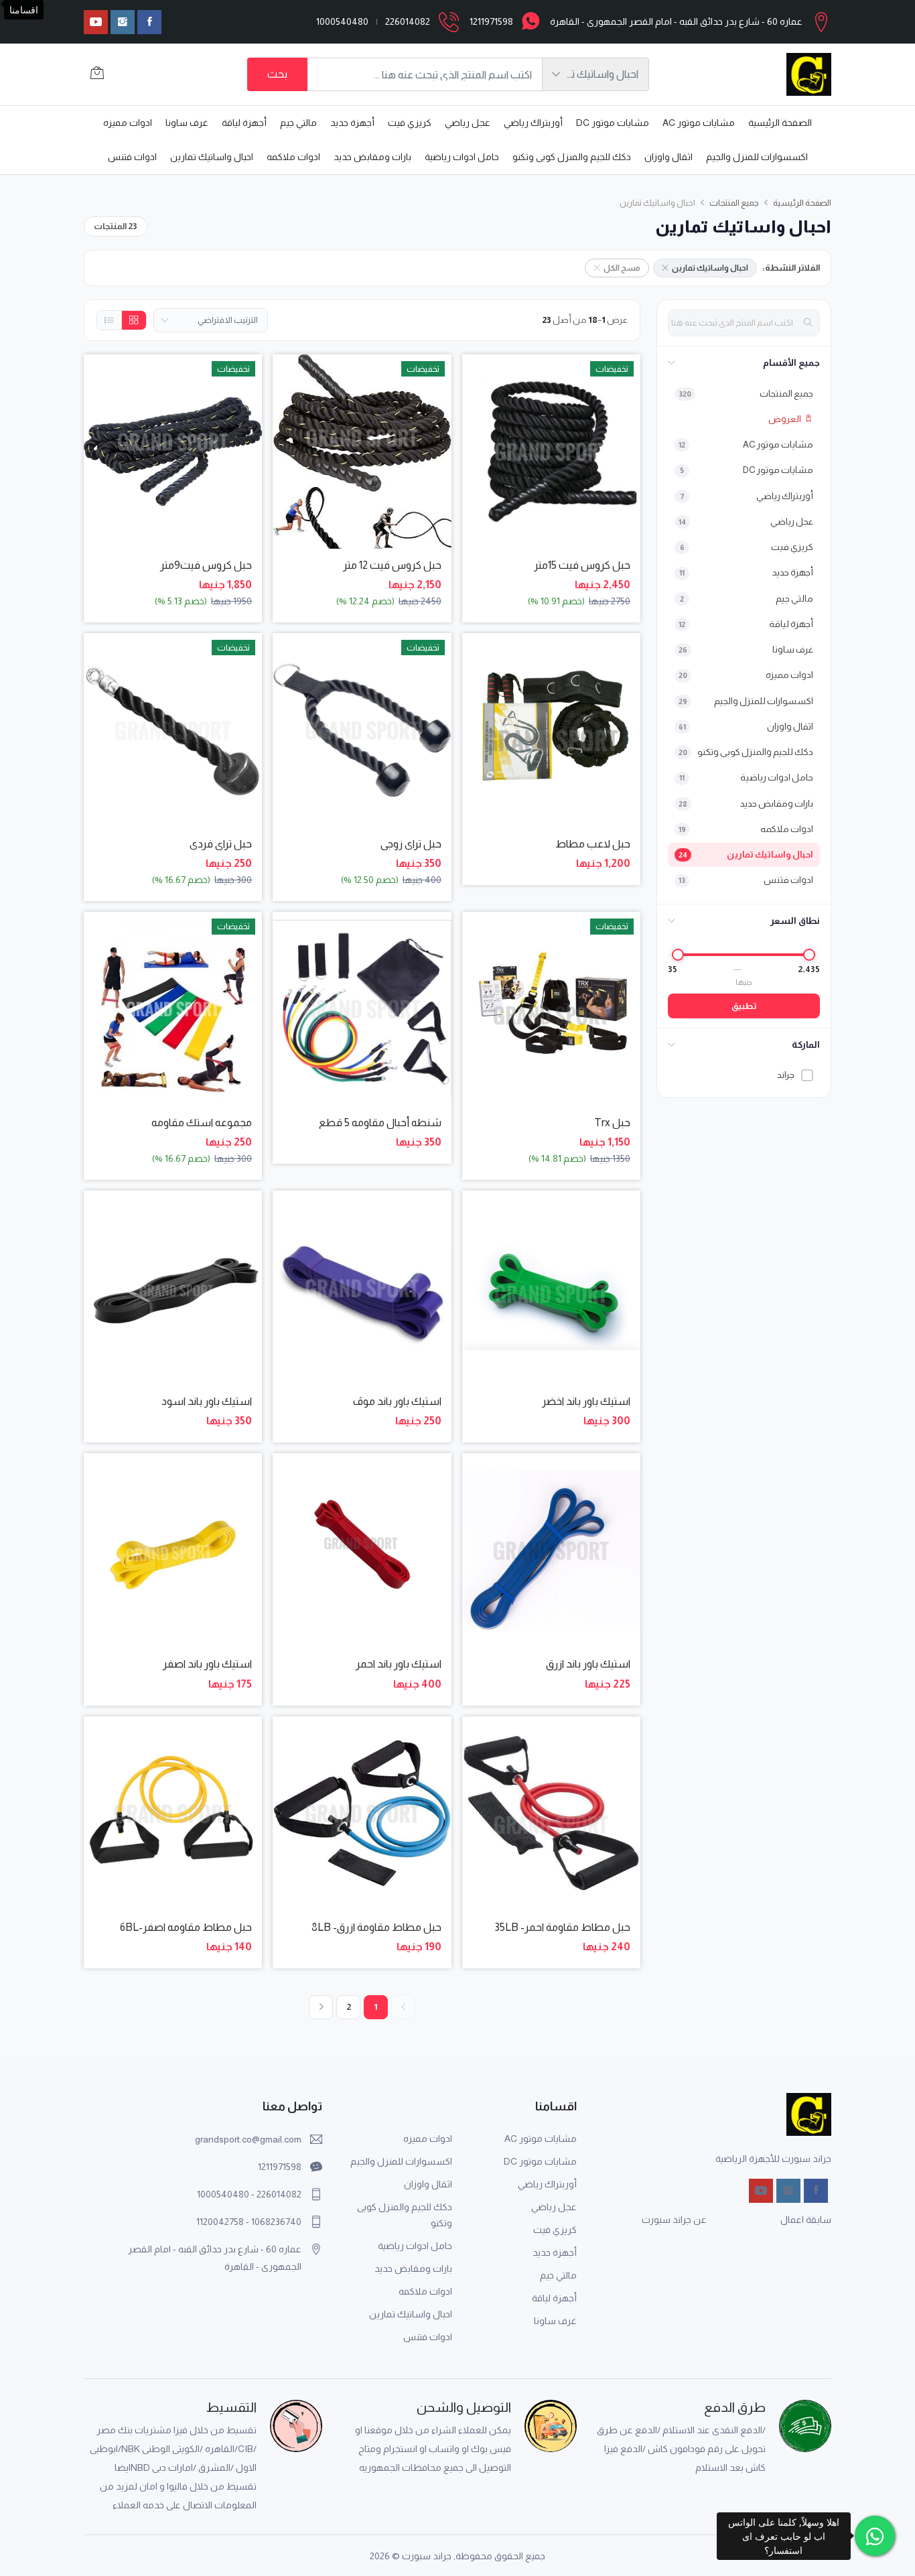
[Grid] (134, 320)
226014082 (408, 21)
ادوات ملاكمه (293, 157)
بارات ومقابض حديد (372, 157)
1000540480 (342, 21)
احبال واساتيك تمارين (212, 157)
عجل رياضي (468, 123)
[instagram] (123, 22)
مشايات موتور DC (613, 123)
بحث (277, 74)
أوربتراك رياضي (533, 123)
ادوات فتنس (132, 157)
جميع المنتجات (734, 203)
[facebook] (149, 22)
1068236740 (276, 2222)
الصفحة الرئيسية (780, 123)
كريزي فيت (410, 123)
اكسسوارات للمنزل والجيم (757, 157)
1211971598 (491, 21)
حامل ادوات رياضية (462, 157)
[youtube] (96, 22)
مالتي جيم (298, 123)
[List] (110, 320)
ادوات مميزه (128, 123)
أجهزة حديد (352, 123)
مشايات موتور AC (699, 123)
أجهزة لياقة (244, 123)
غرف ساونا (187, 123)
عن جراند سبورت (674, 2220)
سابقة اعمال (806, 2220)
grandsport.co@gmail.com (248, 2139)
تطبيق (744, 1006)
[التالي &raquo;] (321, 2007)
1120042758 (220, 2222)
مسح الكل (622, 268)
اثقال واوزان (668, 157)
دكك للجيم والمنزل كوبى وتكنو (572, 157)
